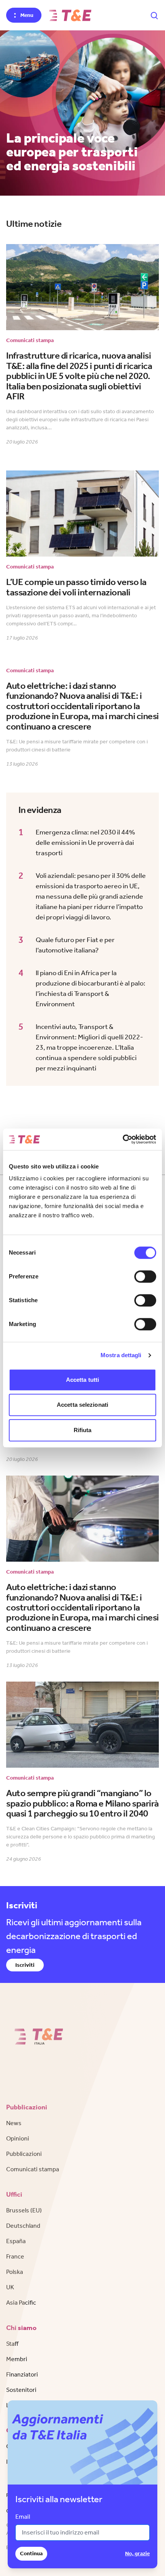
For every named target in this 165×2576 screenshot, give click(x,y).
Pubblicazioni (24, 2154)
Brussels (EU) (24, 2210)
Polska (15, 2272)
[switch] (145, 1276)
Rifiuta (83, 1430)
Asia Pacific (21, 2303)
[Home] (70, 15)
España (16, 2241)
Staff (12, 2344)
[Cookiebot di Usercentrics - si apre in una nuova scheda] (123, 1139)
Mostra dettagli (121, 1355)
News (14, 2123)
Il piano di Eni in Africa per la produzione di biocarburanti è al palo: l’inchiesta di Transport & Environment (91, 988)
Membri (17, 2359)
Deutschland (23, 2226)
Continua (31, 2554)
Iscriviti (25, 1965)
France (15, 2256)
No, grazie (137, 2554)
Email (23, 2517)
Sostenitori (21, 2390)
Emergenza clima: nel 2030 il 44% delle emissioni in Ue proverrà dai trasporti (85, 843)
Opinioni (18, 2138)
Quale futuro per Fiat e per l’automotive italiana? (75, 945)
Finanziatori (22, 2374)
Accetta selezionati (82, 1405)
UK (10, 2287)
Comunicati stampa (33, 2169)
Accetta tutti (82, 1380)
